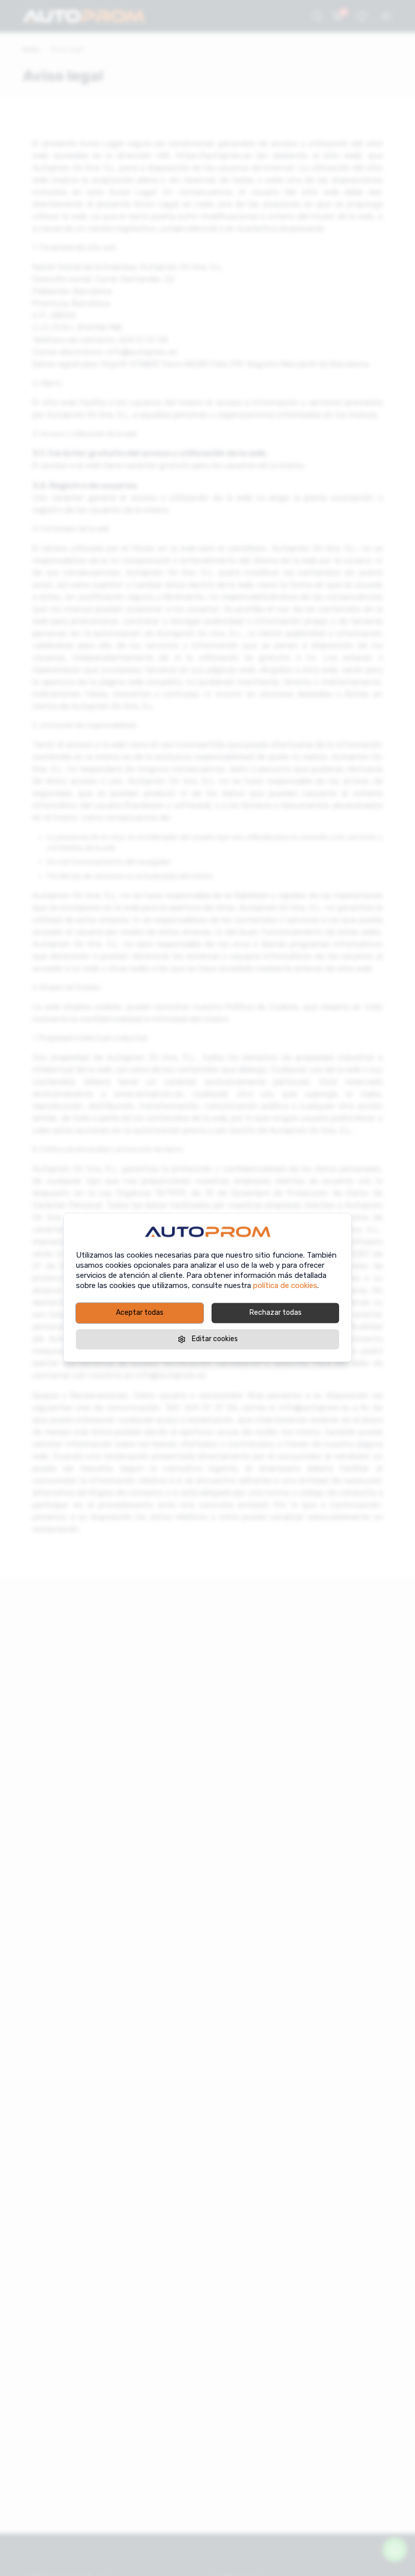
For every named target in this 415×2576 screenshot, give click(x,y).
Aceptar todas (140, 1313)
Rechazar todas (276, 1313)
